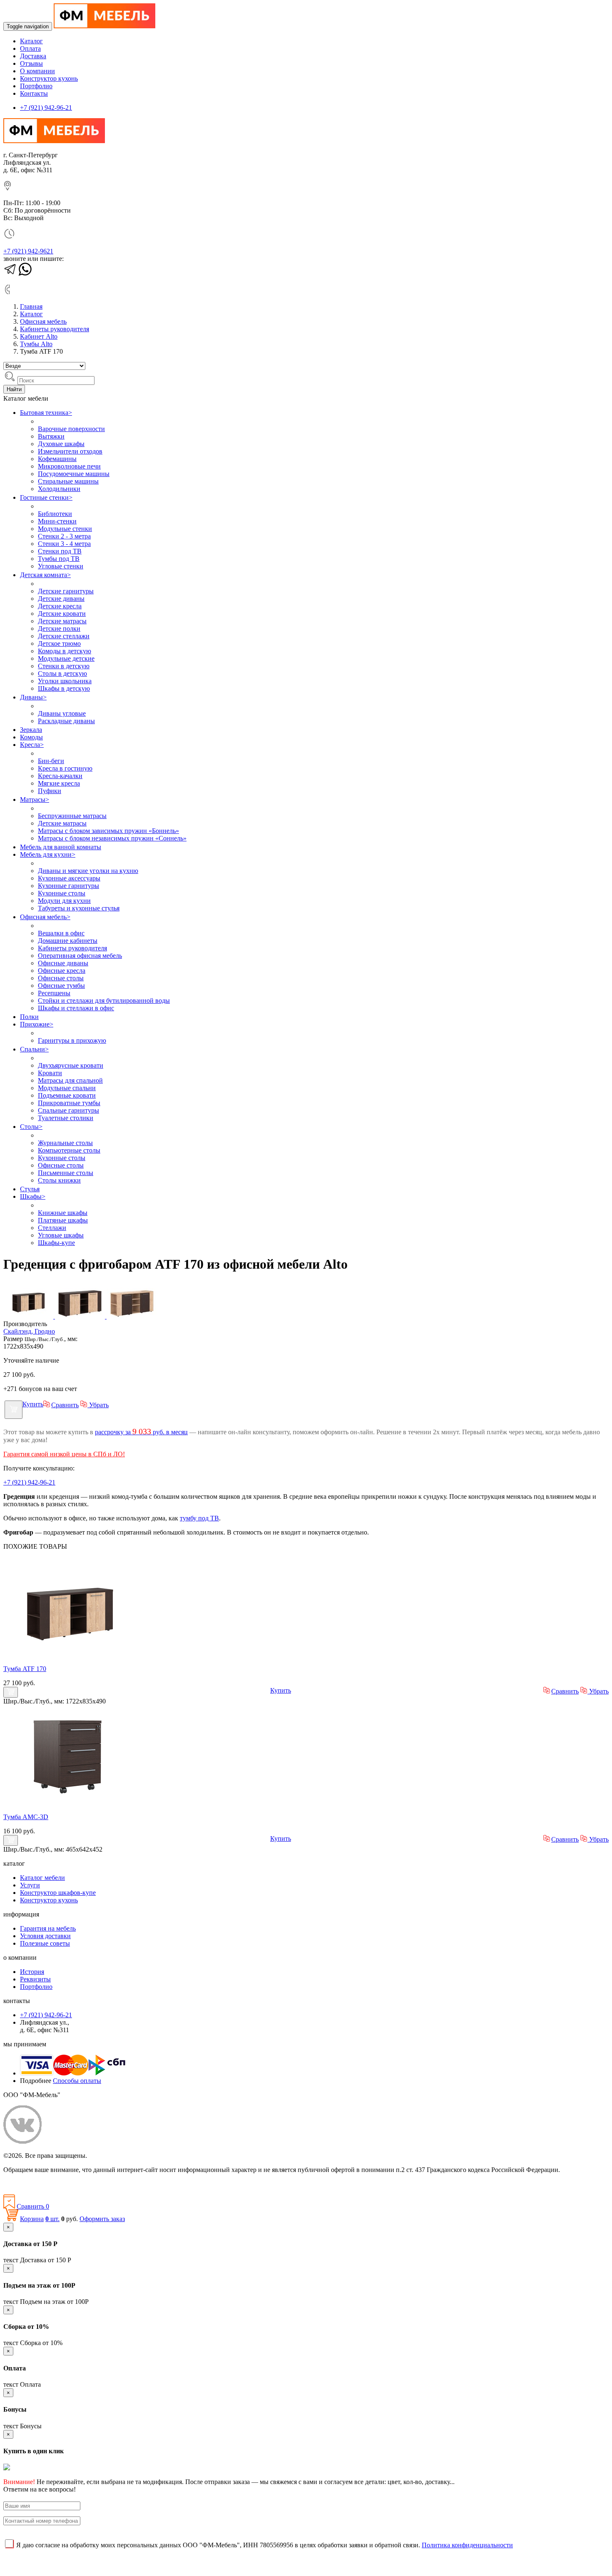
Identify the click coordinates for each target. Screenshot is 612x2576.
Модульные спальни (67, 1088)
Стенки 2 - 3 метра (64, 536)
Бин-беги (51, 761)
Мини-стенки (57, 521)
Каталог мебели (42, 1878)
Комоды (31, 737)
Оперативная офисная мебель (80, 956)
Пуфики (50, 791)
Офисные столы (61, 978)
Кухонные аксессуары (69, 878)
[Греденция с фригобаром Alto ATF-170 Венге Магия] (29, 1316)
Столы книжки (59, 1180)
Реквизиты (35, 1979)
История (32, 1972)
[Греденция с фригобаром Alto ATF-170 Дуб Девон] (132, 1316)
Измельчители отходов (70, 451)
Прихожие (37, 1024)
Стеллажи (52, 1228)
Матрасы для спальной (70, 1080)
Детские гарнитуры (66, 591)
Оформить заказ (102, 2219)
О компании (37, 71)
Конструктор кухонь (49, 78)
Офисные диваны (63, 963)
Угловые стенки (61, 566)
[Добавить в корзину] (14, 1410)
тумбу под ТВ (199, 1518)
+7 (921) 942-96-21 (46, 108)
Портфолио (36, 86)
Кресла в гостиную (65, 768)
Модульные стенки (65, 529)
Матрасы (35, 800)
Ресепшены (54, 993)
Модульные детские (66, 658)
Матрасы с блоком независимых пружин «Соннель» (112, 838)
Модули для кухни (64, 901)
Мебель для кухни (48, 854)
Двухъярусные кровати (71, 1065)
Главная (31, 306)
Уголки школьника (65, 681)
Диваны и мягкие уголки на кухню (88, 871)
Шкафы (33, 1196)
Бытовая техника (46, 413)
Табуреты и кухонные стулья (79, 908)
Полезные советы (45, 1943)
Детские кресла (60, 606)
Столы (31, 1127)
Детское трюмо (59, 643)
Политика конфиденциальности (49, 2184)
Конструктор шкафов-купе (58, 1893)
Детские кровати (62, 614)
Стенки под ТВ (60, 551)
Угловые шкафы (61, 1235)
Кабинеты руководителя (55, 329)
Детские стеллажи (64, 636)
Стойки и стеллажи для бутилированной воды (104, 1000)
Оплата (30, 48)
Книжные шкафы (63, 1213)
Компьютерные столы (69, 1150)
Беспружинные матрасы (72, 816)
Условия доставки (45, 1936)
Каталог (31, 41)
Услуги (30, 1885)
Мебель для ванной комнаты (61, 847)
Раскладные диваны (66, 721)
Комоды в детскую (65, 651)
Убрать (98, 1405)
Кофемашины (57, 459)
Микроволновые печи (69, 466)
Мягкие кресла (59, 783)
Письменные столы (66, 1173)
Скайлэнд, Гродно (29, 1331)
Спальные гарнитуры (68, 1110)
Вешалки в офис (61, 933)
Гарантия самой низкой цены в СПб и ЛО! (64, 1454)
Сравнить (65, 1405)
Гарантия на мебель (48, 1928)
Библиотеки (55, 514)
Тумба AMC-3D (26, 1817)
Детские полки (59, 629)
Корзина (32, 2219)
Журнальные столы (65, 1143)
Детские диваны (61, 599)
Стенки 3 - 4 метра (64, 544)
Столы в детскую (62, 673)
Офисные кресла (62, 971)
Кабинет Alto (39, 336)
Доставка (33, 56)
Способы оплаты (77, 2081)
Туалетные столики (66, 1118)
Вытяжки (51, 436)
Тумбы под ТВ (59, 559)
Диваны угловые (62, 713)
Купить (33, 1404)
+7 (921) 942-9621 (28, 251)
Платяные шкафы (63, 1220)
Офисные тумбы (61, 986)
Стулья (30, 1189)
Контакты (34, 93)
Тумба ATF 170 (25, 1669)
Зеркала (31, 730)
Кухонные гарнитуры (68, 886)
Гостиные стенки (46, 497)
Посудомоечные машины (74, 474)
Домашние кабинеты (68, 941)
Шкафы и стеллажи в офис (76, 1008)
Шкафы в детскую (64, 688)
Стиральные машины (68, 481)
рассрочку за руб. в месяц (141, 1432)
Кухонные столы (62, 893)
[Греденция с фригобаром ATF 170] (70, 1655)
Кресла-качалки (60, 776)
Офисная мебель (43, 321)
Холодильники (59, 489)
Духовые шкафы (61, 444)
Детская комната (45, 575)
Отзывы (31, 63)
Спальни (34, 1049)
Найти (14, 389)
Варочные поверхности (71, 429)
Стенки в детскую (64, 666)
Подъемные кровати (67, 1095)
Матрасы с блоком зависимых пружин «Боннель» (108, 831)
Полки (29, 1017)
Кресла (32, 745)
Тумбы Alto (36, 344)
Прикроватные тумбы (69, 1103)
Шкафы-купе (56, 1243)
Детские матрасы (62, 621)
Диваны (33, 697)
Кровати (50, 1073)
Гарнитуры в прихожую (72, 1040)
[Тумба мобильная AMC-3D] (70, 1803)
